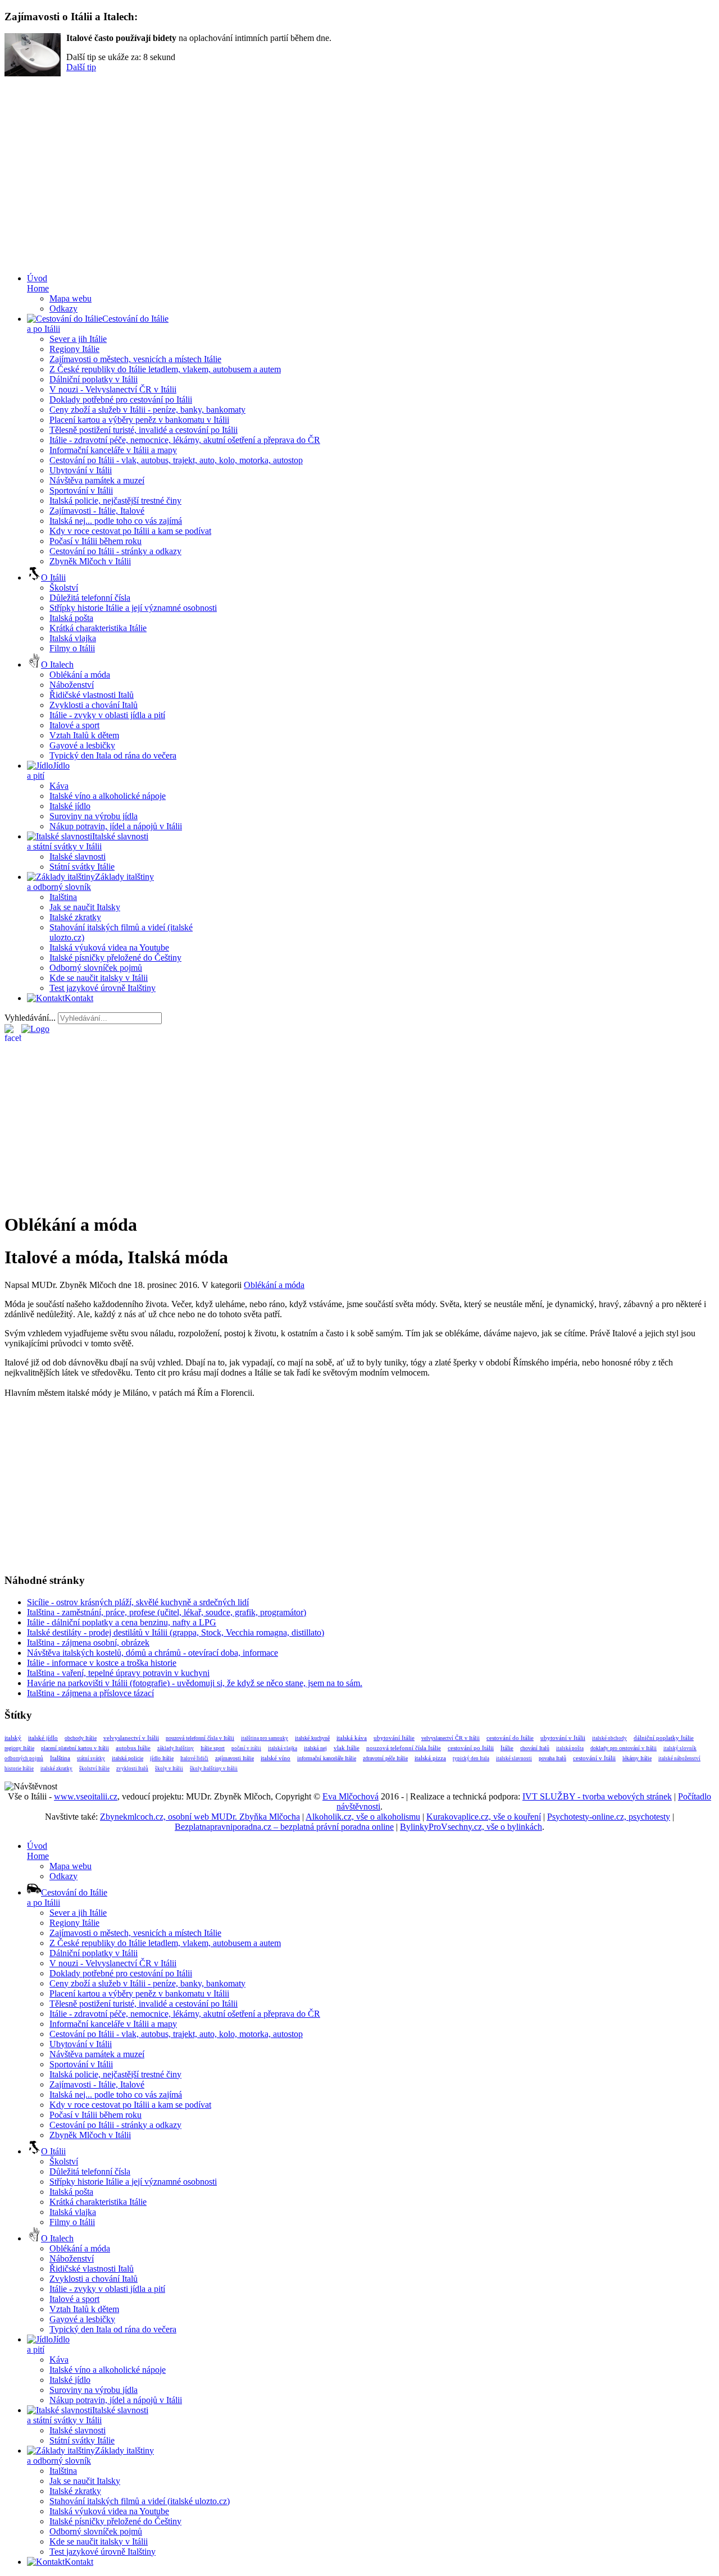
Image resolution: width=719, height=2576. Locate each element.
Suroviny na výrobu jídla (94, 816)
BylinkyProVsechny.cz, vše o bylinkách (471, 1827)
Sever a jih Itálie (78, 339)
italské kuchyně (312, 1738)
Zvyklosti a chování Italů (94, 705)
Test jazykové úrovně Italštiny (103, 988)
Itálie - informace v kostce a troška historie (102, 1663)
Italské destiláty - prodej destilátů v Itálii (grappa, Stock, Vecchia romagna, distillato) (176, 1632)
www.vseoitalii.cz (86, 1796)
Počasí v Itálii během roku (95, 541)
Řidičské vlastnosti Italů (92, 695)
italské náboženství (679, 1759)
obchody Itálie (81, 1738)
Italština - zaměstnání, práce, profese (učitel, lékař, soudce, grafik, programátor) (167, 1612)
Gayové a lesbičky (82, 745)
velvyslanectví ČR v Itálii (450, 1738)
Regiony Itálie (74, 349)
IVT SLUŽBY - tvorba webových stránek (597, 1796)
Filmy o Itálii (72, 648)
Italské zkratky (75, 917)
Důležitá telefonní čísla (90, 598)
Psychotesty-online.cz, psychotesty (609, 1817)
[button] (359, 237)
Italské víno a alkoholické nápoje (108, 796)
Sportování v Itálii (81, 490)
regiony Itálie (19, 1748)
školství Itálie (94, 1769)
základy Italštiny (176, 1748)
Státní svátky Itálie (82, 867)
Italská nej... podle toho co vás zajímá (116, 521)
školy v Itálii (169, 1769)
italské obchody (609, 1738)
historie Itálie (19, 1769)
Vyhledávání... (30, 1018)
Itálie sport (213, 1748)
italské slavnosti (514, 1759)
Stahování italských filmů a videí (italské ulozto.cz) (140, 2501)
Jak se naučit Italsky (85, 907)
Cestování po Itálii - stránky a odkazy (115, 551)
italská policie (128, 1758)
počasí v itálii (246, 1748)
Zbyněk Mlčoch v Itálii (90, 561)
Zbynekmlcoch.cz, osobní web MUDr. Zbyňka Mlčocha (200, 1817)
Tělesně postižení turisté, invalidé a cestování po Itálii (144, 430)
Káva (59, 786)
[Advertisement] (368, 1038)
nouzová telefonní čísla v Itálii (200, 1738)
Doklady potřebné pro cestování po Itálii (121, 399)
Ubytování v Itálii (81, 470)
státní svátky (91, 1759)
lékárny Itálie (637, 1758)
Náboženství (72, 685)
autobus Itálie (133, 1748)
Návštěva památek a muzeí (97, 480)
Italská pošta (71, 618)
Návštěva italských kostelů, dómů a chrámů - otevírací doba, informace (153, 1653)
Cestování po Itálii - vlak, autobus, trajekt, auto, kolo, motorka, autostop (176, 460)
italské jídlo (43, 1738)
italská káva (352, 1738)
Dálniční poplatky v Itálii (94, 379)
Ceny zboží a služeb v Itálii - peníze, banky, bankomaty (147, 410)
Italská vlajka (73, 638)
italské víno (276, 1758)
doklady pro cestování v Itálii (624, 1748)
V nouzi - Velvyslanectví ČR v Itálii (113, 389)
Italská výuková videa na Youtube (109, 947)
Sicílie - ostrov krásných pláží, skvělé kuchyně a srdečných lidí (138, 1602)
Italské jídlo (70, 806)
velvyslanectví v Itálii (131, 1738)
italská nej (315, 1748)
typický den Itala (471, 1759)
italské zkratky (56, 1769)
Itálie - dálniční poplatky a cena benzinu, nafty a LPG (122, 1622)
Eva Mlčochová (351, 1796)
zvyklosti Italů (132, 1769)
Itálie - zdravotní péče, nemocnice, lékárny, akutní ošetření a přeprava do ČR (185, 440)
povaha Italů (552, 1758)
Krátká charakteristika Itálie (98, 628)
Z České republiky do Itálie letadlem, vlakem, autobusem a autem (165, 369)
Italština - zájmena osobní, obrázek (88, 1643)
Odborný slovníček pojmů (96, 968)
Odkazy (63, 309)
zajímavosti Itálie (235, 1758)
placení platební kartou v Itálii (75, 1748)
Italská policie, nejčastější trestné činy (115, 501)
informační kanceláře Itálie (327, 1758)
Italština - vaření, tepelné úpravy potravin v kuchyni (118, 1673)
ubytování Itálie (394, 1738)
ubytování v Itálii (563, 1738)
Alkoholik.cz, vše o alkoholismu (363, 1817)
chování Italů (535, 1748)
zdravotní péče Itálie (385, 1758)
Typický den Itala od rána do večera (113, 755)
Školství (64, 588)
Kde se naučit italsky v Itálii (99, 978)
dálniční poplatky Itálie (664, 1738)
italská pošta (570, 1748)
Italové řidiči (194, 1759)
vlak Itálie (347, 1748)
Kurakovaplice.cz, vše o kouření (484, 1817)
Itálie (507, 1748)
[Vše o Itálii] (35, 1029)
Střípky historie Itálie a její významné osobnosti (133, 608)
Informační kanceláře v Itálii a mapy (113, 450)
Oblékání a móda (80, 675)
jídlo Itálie (162, 1758)
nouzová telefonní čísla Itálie (404, 1748)
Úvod (38, 283)
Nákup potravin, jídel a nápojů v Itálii (116, 826)
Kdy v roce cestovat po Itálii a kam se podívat (130, 531)
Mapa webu (70, 298)
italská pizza (430, 1758)
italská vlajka (283, 1748)
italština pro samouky (265, 1738)
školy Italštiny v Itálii (214, 1769)
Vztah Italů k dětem (84, 735)
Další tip (81, 67)
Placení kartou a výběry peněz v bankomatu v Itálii (139, 420)
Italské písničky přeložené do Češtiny (115, 958)
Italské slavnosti (78, 857)
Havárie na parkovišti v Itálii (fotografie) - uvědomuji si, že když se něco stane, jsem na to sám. (195, 1683)
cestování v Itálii (594, 1758)
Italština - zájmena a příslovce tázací (90, 1693)
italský (13, 1738)
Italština (63, 897)
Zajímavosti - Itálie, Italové (97, 511)
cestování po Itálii (471, 1748)
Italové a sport (74, 725)
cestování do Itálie (510, 1738)
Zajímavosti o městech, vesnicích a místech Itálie (135, 359)
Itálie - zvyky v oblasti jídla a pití (107, 715)
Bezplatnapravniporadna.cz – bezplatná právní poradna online (284, 1827)
